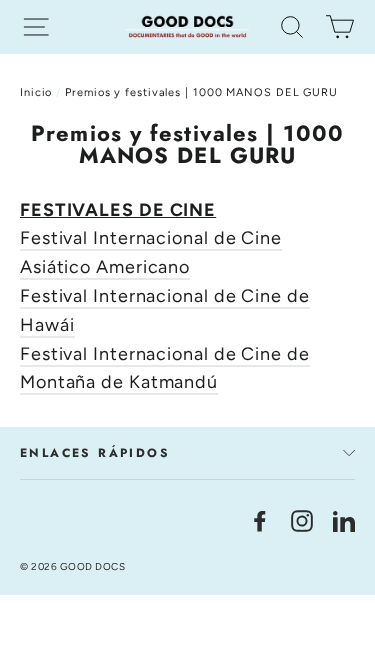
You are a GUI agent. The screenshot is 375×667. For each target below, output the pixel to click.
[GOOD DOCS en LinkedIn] (344, 519)
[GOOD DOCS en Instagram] (302, 519)
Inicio (36, 92)
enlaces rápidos (95, 453)
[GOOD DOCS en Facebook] (260, 519)
